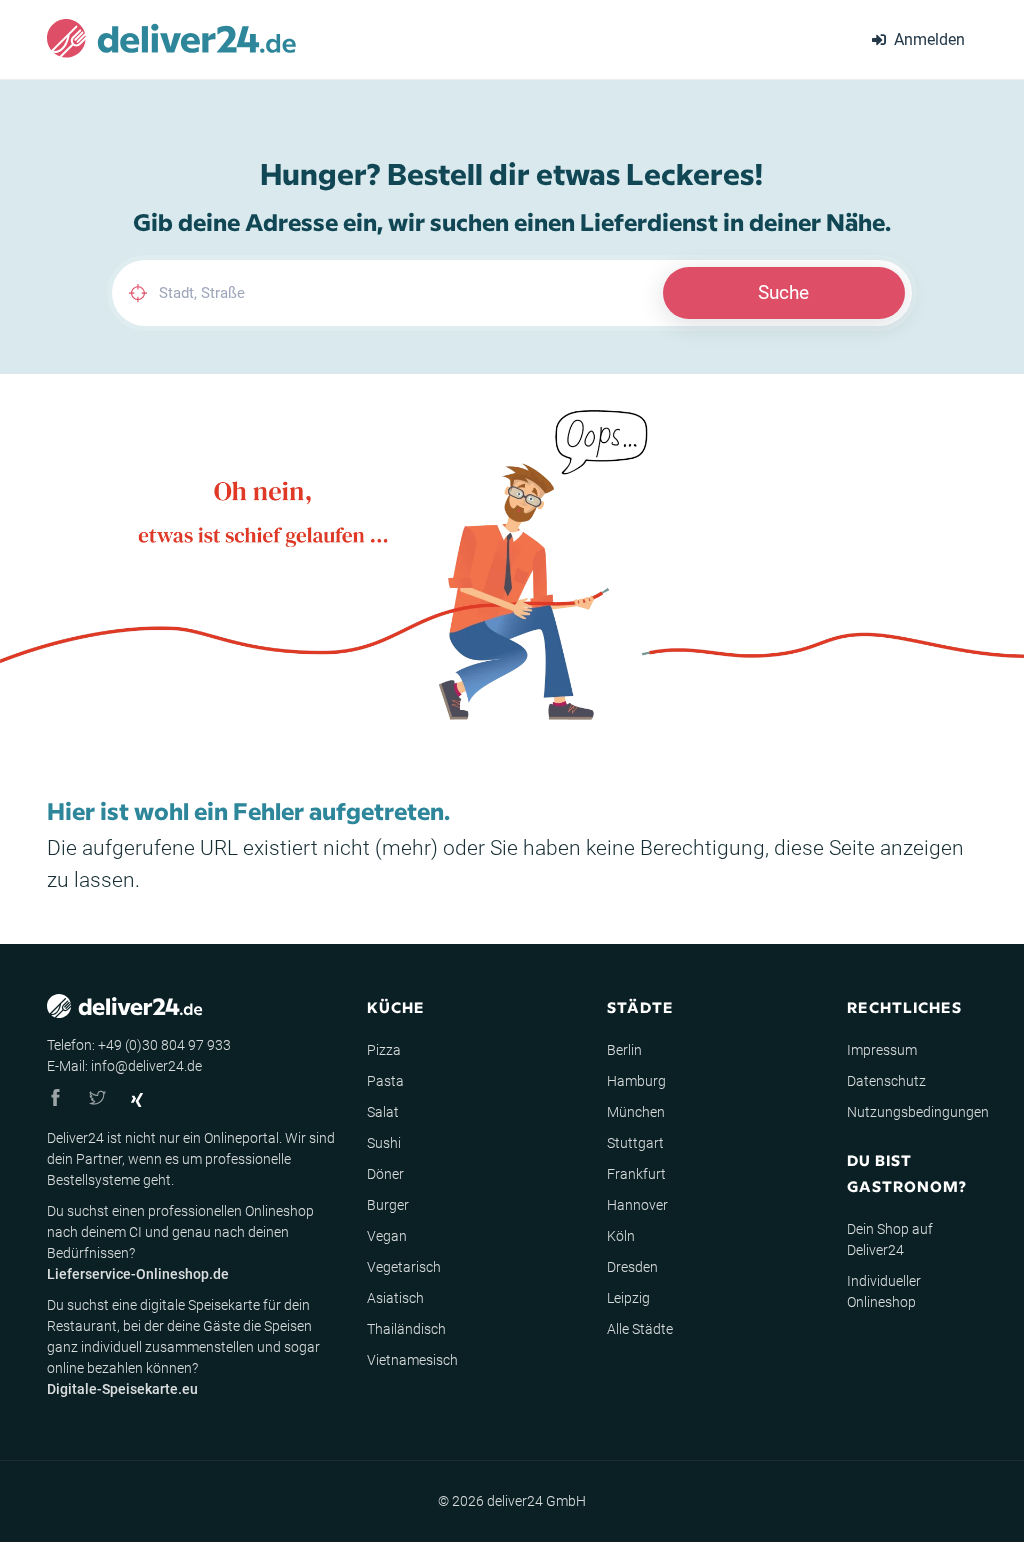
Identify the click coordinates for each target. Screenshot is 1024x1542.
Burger (388, 1205)
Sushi (384, 1143)
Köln (621, 1236)
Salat (383, 1112)
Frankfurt (636, 1174)
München (636, 1112)
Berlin (624, 1050)
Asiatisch (395, 1298)
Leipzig (628, 1298)
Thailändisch (406, 1329)
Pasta (385, 1081)
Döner (385, 1174)
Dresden (632, 1267)
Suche (783, 292)
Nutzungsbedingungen (918, 1112)
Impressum (882, 1050)
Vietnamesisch (412, 1360)
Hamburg (636, 1081)
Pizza (384, 1050)
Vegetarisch (404, 1267)
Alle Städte (640, 1329)
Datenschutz (886, 1081)
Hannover (637, 1205)
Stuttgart (635, 1143)
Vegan (387, 1236)
